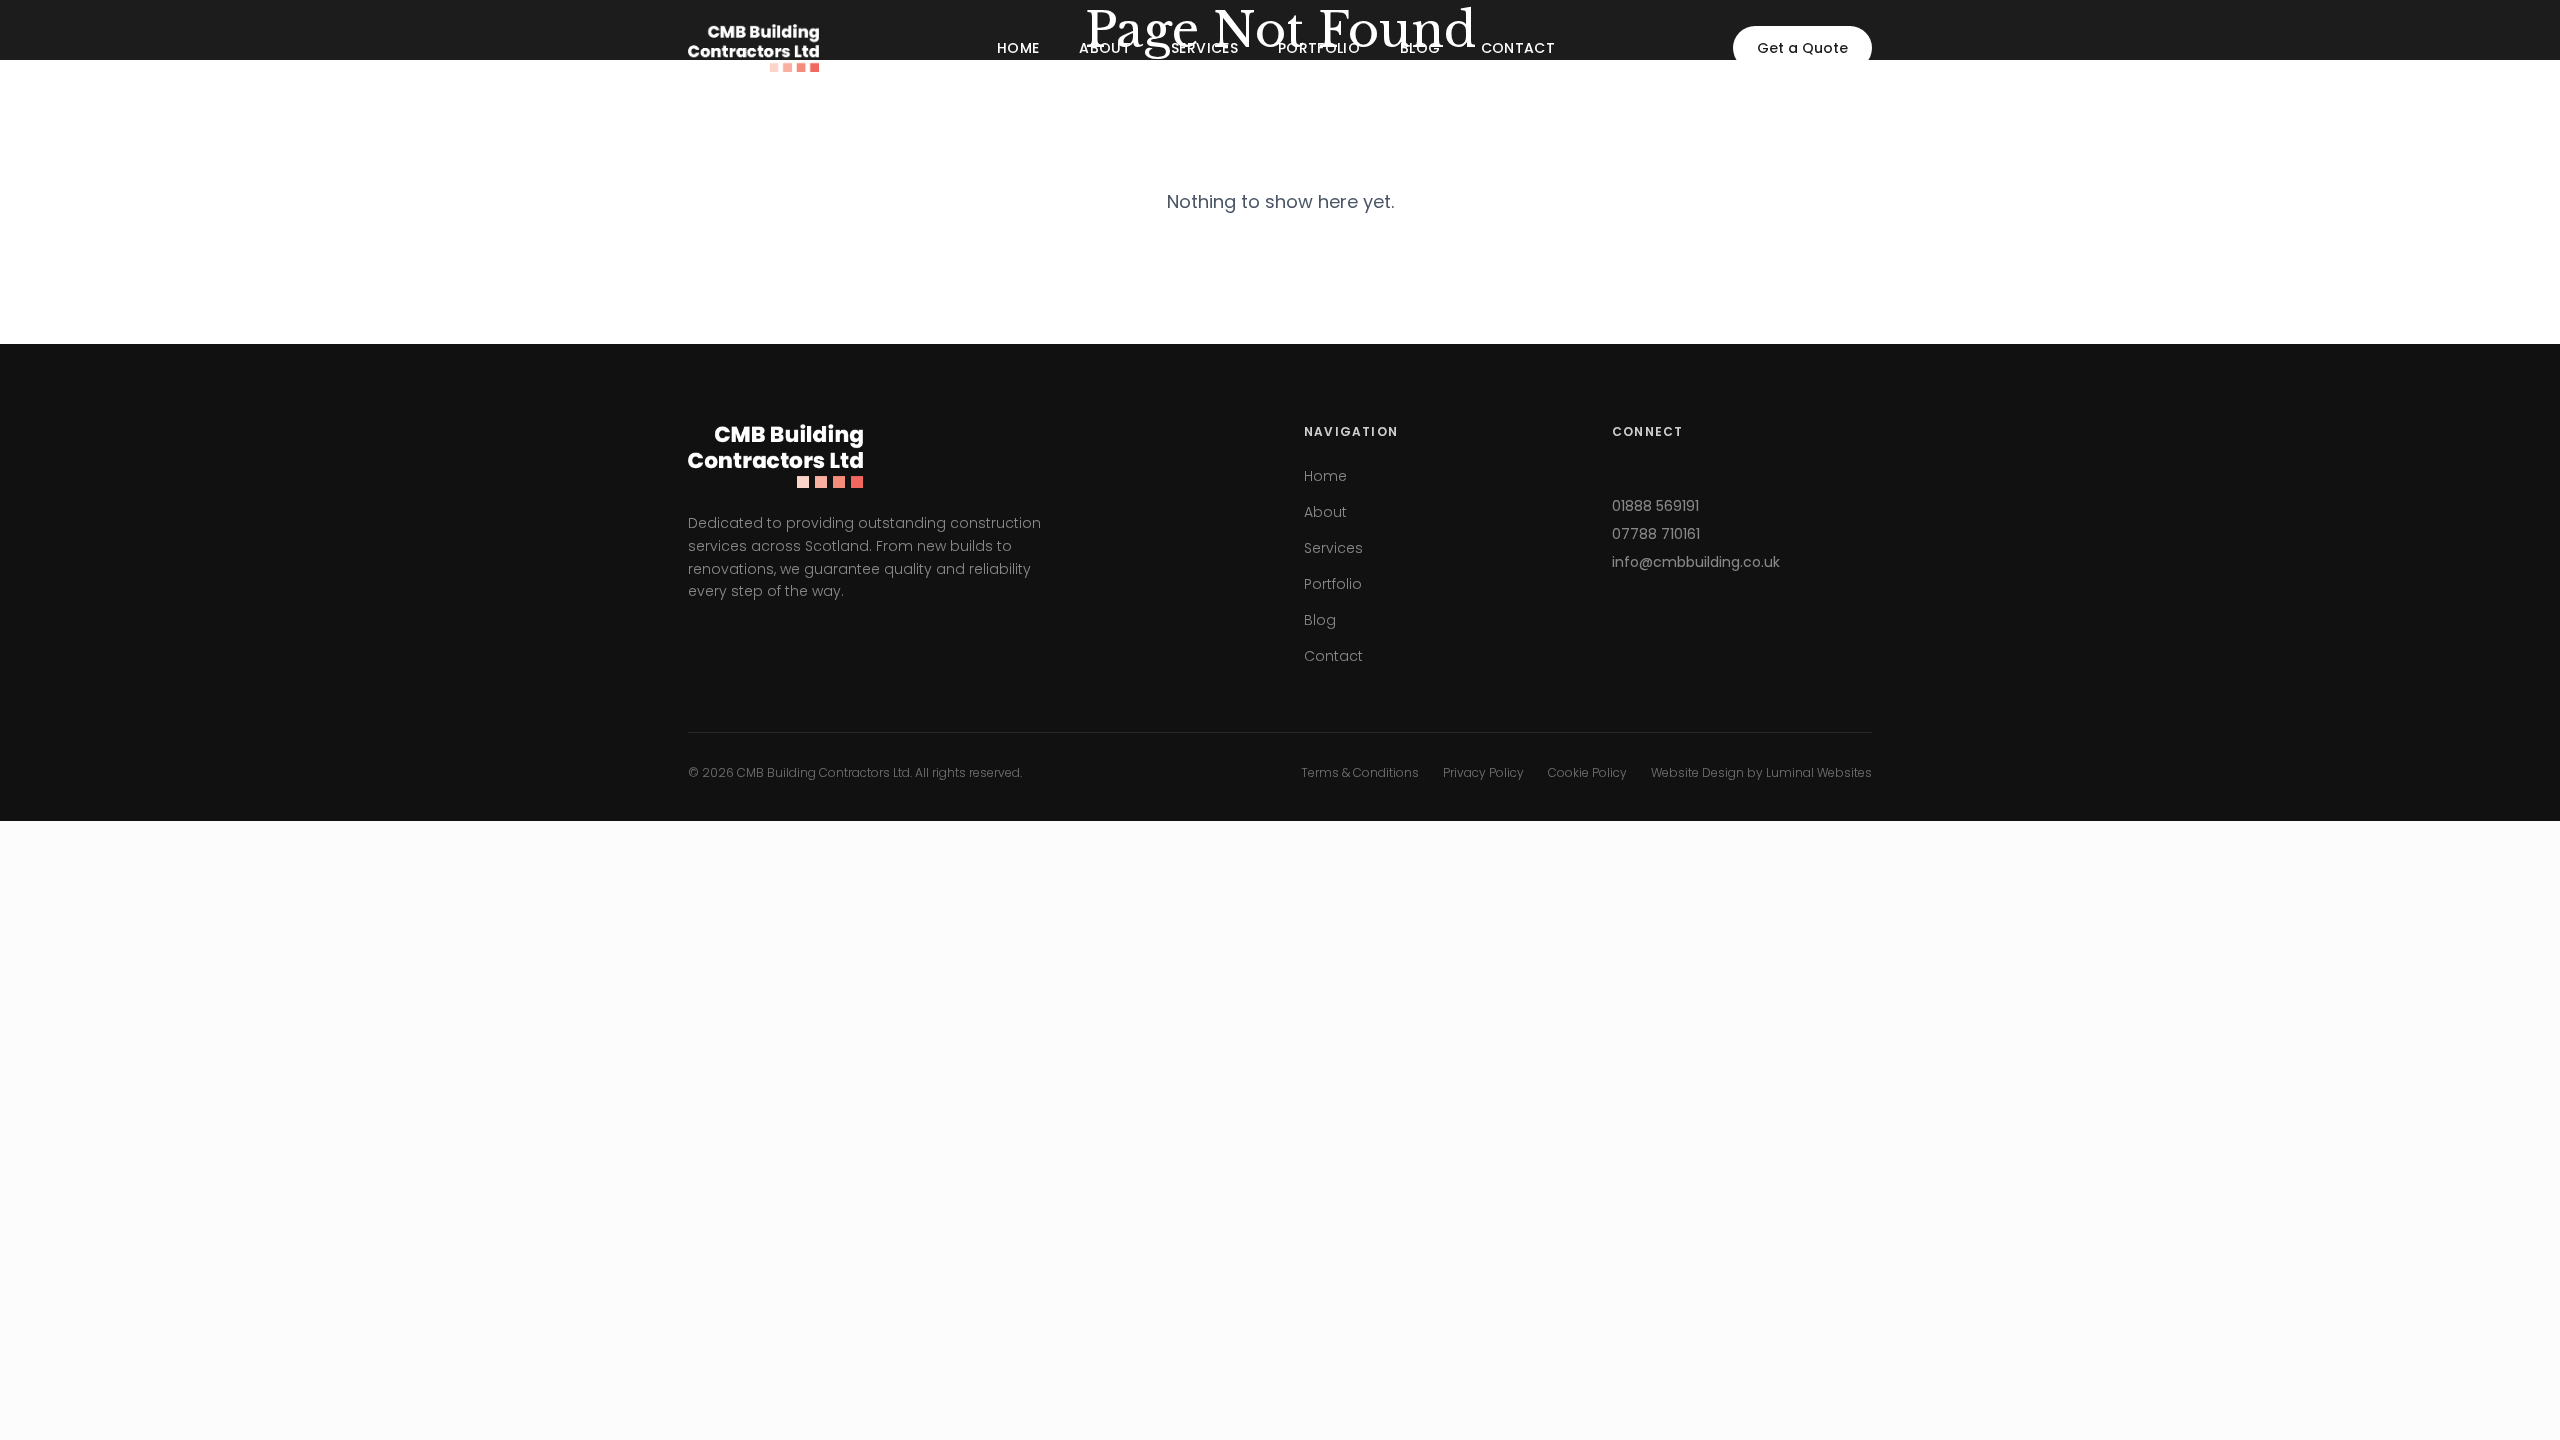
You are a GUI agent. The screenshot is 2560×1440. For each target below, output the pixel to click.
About (1105, 48)
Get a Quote (1802, 48)
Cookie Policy (1587, 773)
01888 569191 (1655, 506)
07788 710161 (1656, 534)
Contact (1518, 48)
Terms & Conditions (1360, 773)
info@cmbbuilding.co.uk (1696, 562)
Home (1018, 48)
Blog (1420, 48)
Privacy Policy (1483, 773)
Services (1204, 48)
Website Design (1697, 772)
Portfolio (1319, 48)
